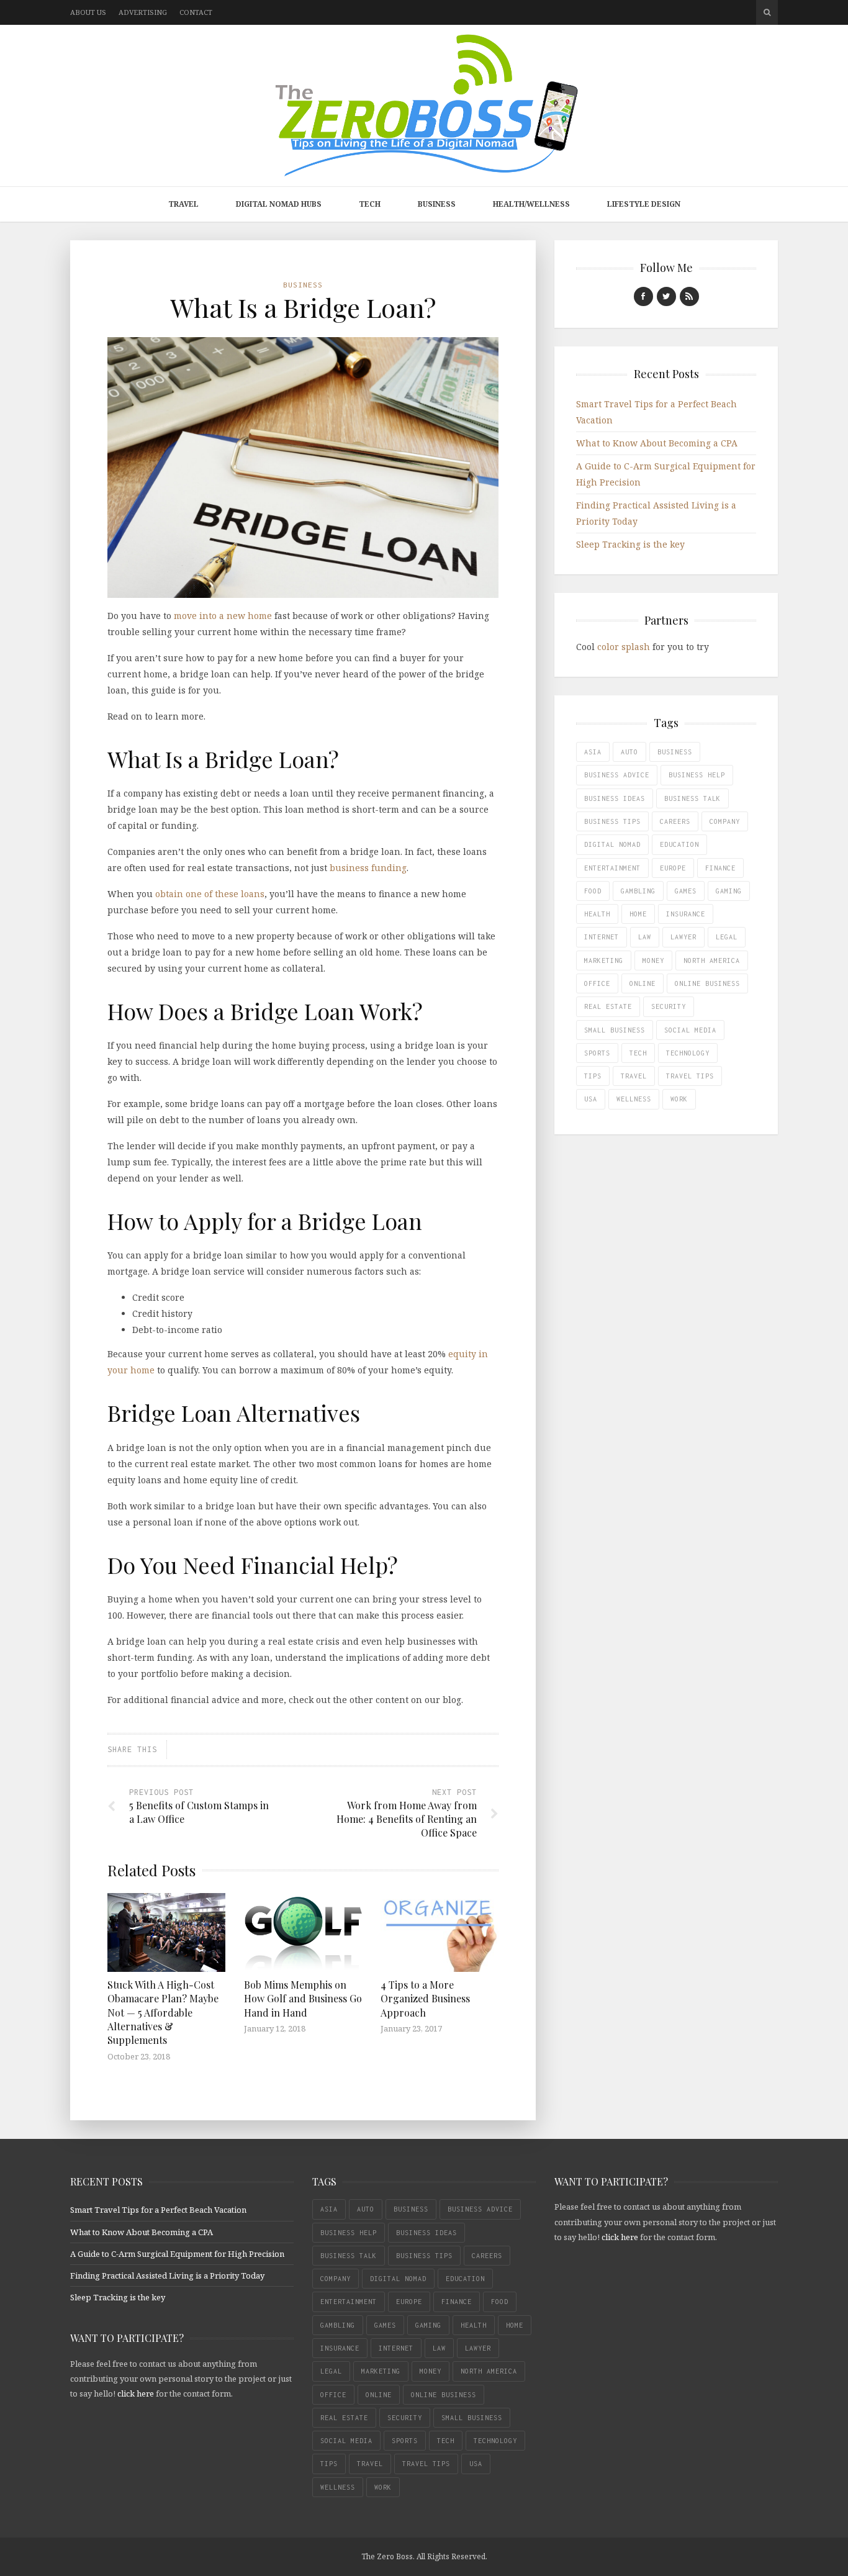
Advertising (143, 12)
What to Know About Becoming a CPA (657, 443)
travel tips (690, 1076)
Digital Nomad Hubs (279, 204)
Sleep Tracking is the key (630, 544)
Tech (370, 204)
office (597, 983)
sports (597, 1053)
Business (437, 204)
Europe (673, 868)
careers (675, 821)
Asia (593, 752)
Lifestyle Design (644, 204)
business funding (368, 868)
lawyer (683, 937)
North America (712, 960)
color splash (624, 647)
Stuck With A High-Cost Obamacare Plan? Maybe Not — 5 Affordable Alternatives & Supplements (163, 2013)
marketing (604, 960)
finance (720, 868)
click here (136, 2393)
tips (593, 1076)
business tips (612, 821)
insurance (686, 914)
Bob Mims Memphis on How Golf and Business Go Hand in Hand (303, 1999)
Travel (183, 204)
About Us (88, 12)
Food (593, 891)
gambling (638, 891)
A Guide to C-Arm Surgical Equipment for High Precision (177, 2254)
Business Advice (617, 775)
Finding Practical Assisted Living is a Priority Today (167, 2275)
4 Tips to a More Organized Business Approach (425, 1999)
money (653, 960)
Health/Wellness (531, 204)
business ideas (615, 798)
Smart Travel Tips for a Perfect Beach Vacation (158, 2210)
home (638, 914)
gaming (729, 891)
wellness (634, 1099)
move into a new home (222, 616)
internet (602, 937)
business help (697, 775)
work (679, 1099)
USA (591, 1099)
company (725, 821)
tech (638, 1053)
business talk (692, 798)
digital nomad (612, 844)
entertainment (612, 868)
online (643, 983)
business (675, 752)
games (686, 891)
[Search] (767, 12)
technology (688, 1053)
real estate (608, 1006)
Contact (196, 12)
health (597, 914)
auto (629, 752)
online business (707, 983)
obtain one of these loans (210, 894)
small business (615, 1030)
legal (727, 937)
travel (634, 1076)
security (669, 1006)
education (679, 844)
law (645, 937)
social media (690, 1030)
